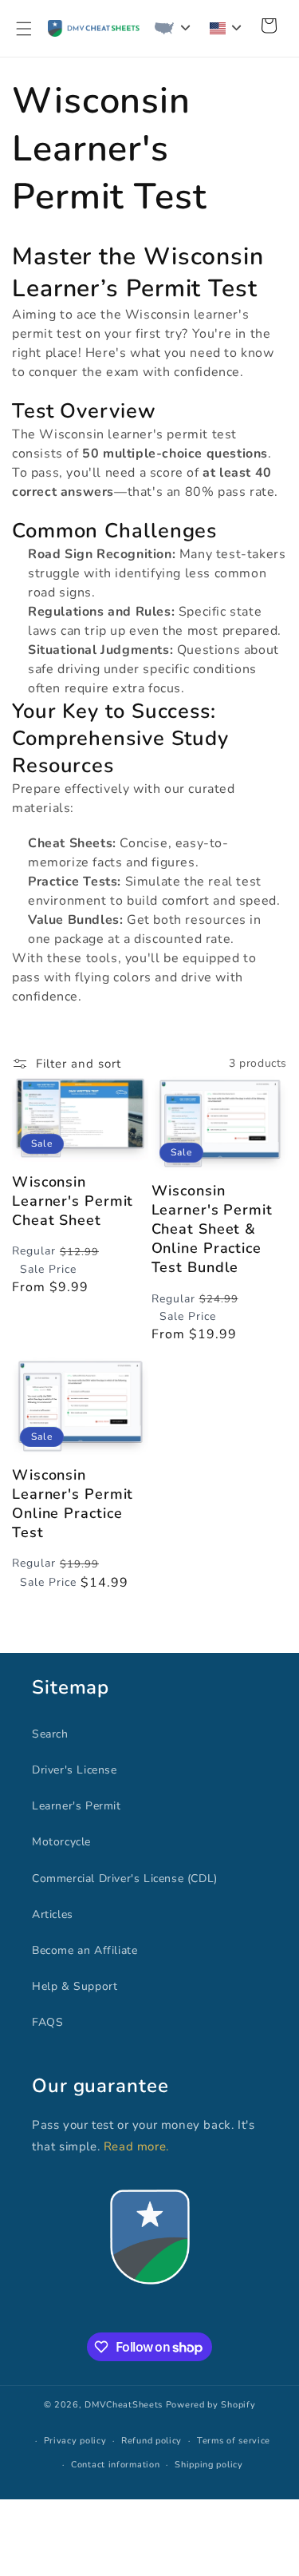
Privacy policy (75, 2441)
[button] (24, 29)
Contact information (115, 2465)
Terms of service (234, 2441)
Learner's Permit (77, 1806)
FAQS (47, 2022)
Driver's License (75, 1770)
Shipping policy (209, 2465)
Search (50, 1734)
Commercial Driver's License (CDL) (125, 1878)
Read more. (136, 2146)
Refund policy (151, 2441)
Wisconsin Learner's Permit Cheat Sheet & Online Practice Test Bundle (212, 1229)
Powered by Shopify (211, 2405)
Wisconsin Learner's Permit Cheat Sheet (73, 1201)
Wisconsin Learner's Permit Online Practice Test (73, 1504)
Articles (53, 1914)
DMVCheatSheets (124, 2405)
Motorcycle (61, 1842)
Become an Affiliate (85, 1950)
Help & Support (75, 1986)
